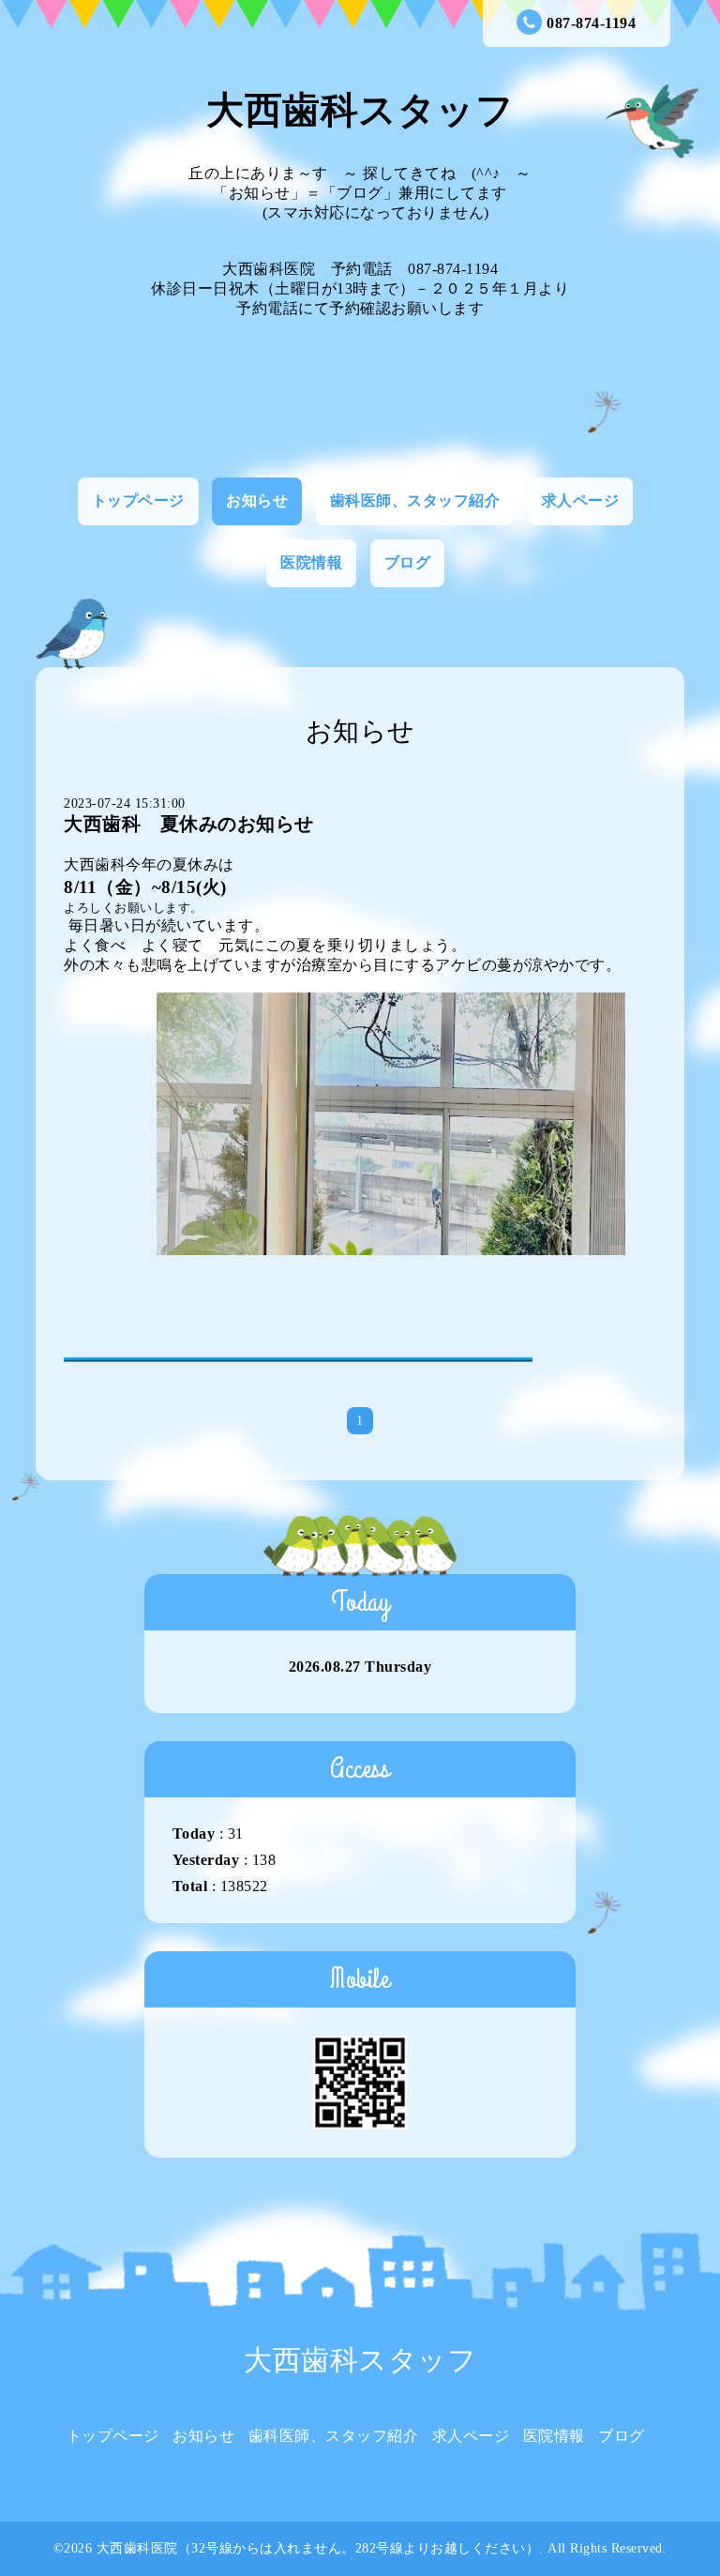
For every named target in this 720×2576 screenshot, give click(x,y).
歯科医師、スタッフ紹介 (415, 500)
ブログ (408, 562)
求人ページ (581, 500)
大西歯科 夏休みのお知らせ (189, 824)
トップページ (138, 500)
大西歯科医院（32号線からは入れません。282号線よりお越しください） (318, 2548)
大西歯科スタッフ (360, 110)
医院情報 (311, 562)
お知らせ (257, 500)
